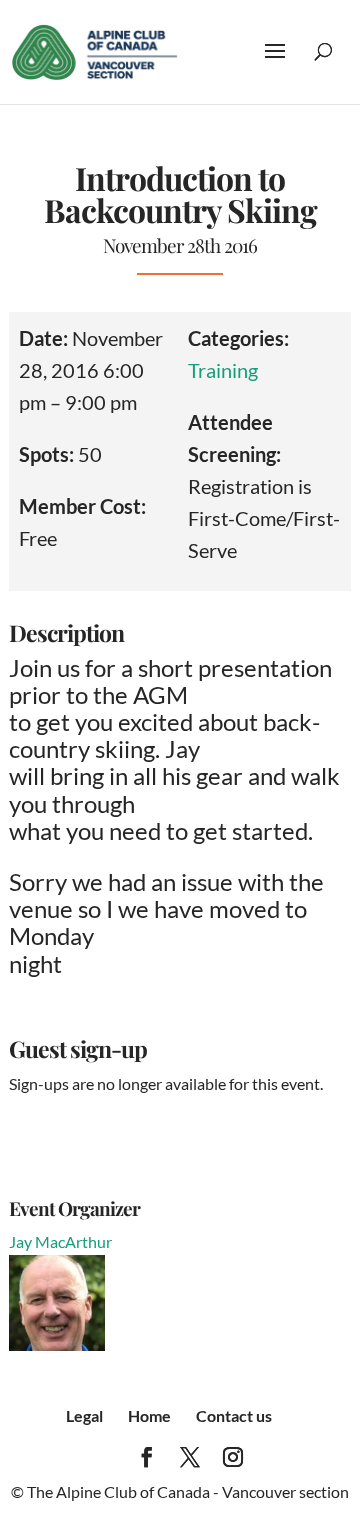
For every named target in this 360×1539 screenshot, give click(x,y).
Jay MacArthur (60, 1241)
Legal (84, 1415)
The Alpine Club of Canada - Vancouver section (188, 1491)
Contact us (234, 1415)
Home (149, 1415)
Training (223, 370)
